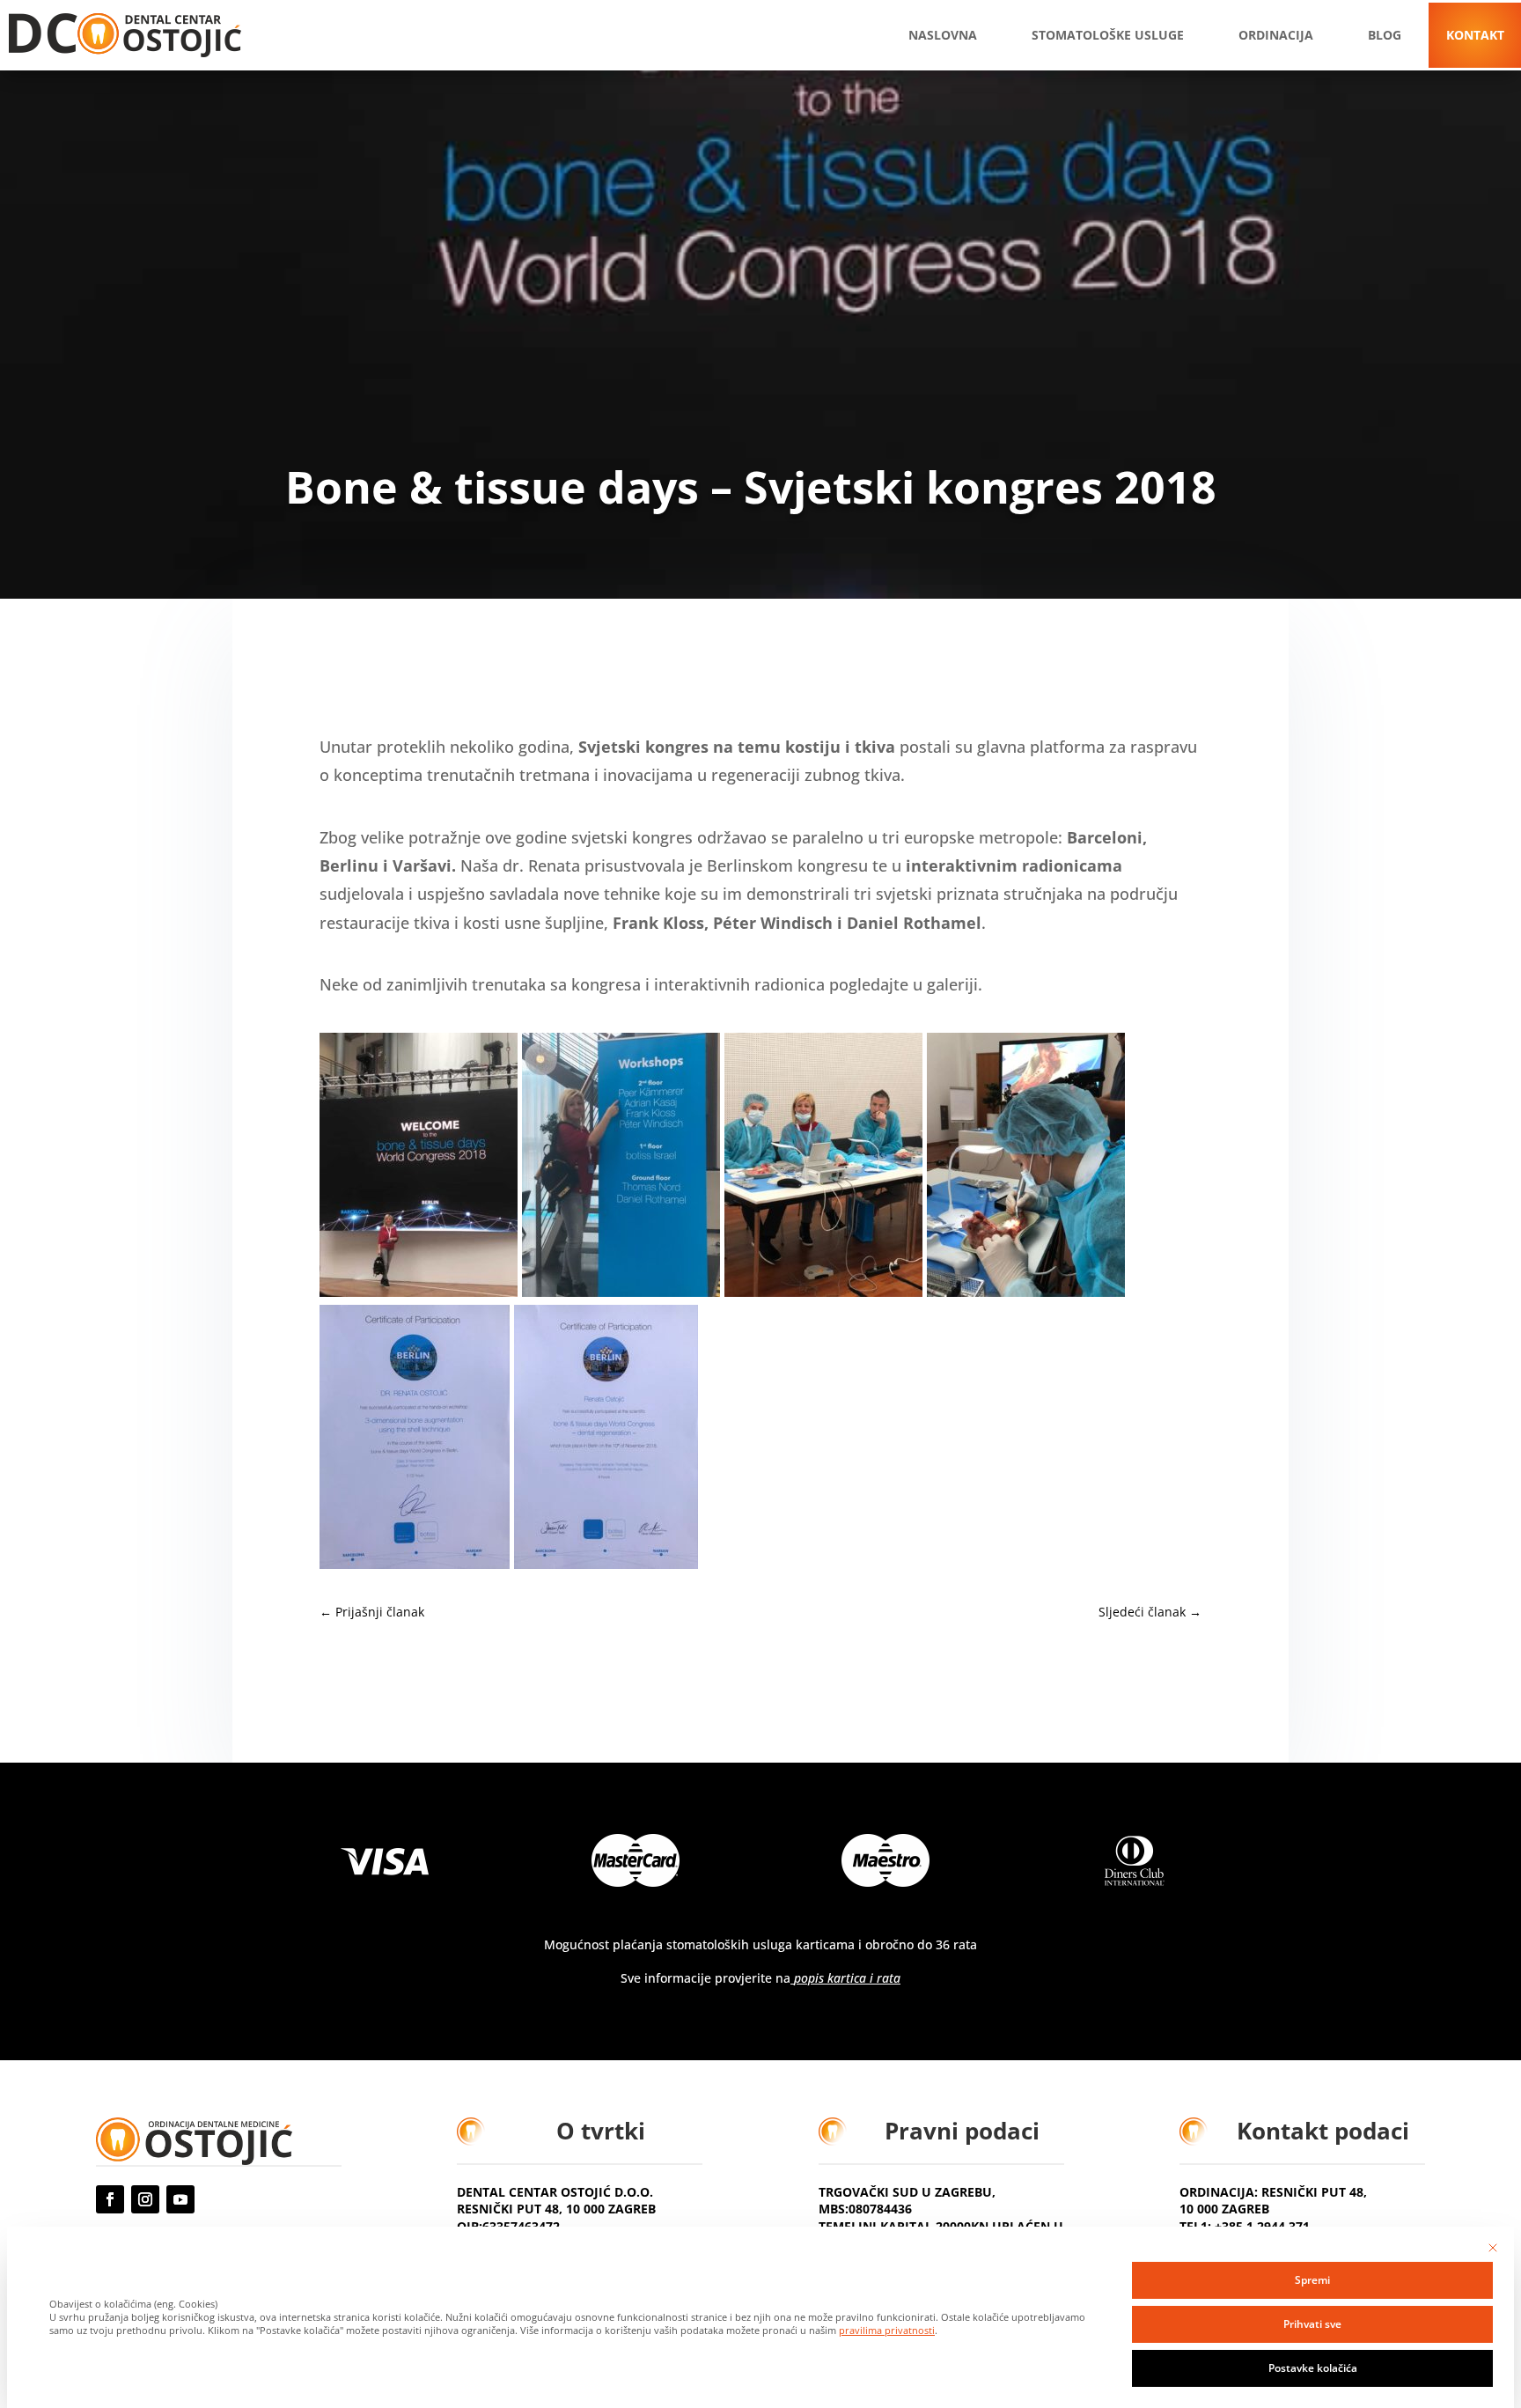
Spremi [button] (1312, 2280)
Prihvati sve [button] (1312, 2324)
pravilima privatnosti (887, 2331)
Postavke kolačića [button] (1313, 2368)
